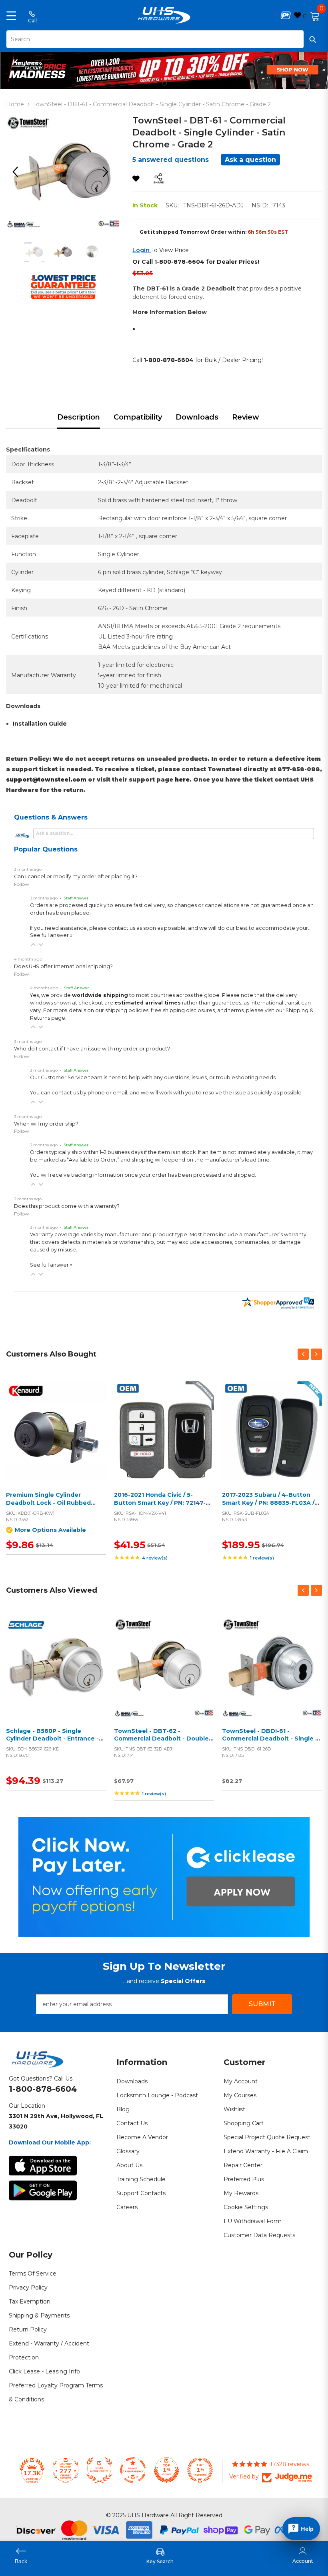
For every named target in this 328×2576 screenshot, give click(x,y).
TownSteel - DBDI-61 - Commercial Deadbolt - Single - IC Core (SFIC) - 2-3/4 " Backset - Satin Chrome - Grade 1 (271, 1743)
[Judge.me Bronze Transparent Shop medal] (133, 2470)
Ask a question (250, 160)
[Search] (164, 39)
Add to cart (162, 1441)
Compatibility (138, 417)
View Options (54, 1441)
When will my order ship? (46, 1124)
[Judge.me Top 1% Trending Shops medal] (200, 2470)
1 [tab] (164, 83)
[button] (33, 945)
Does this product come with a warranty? (67, 1206)
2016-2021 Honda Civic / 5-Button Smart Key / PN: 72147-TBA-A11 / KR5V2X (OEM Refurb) (162, 1503)
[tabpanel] (164, 69)
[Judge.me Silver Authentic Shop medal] (99, 2470)
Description (79, 417)
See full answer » (51, 935)
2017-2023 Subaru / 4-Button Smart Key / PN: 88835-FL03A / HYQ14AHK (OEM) (268, 1503)
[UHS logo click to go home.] (164, 15)
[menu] (11, 15)
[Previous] (18, 172)
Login (142, 250)
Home (15, 104)
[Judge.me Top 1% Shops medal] (166, 2470)
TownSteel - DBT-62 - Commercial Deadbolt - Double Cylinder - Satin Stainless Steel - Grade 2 (163, 1743)
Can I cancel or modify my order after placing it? (76, 876)
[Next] (108, 172)
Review (246, 417)
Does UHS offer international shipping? (63, 966)
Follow (22, 884)
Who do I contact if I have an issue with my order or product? (92, 1049)
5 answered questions (171, 160)
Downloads (197, 417)
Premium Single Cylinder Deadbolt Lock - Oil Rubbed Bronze (48, 1503)
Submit (262, 2004)
